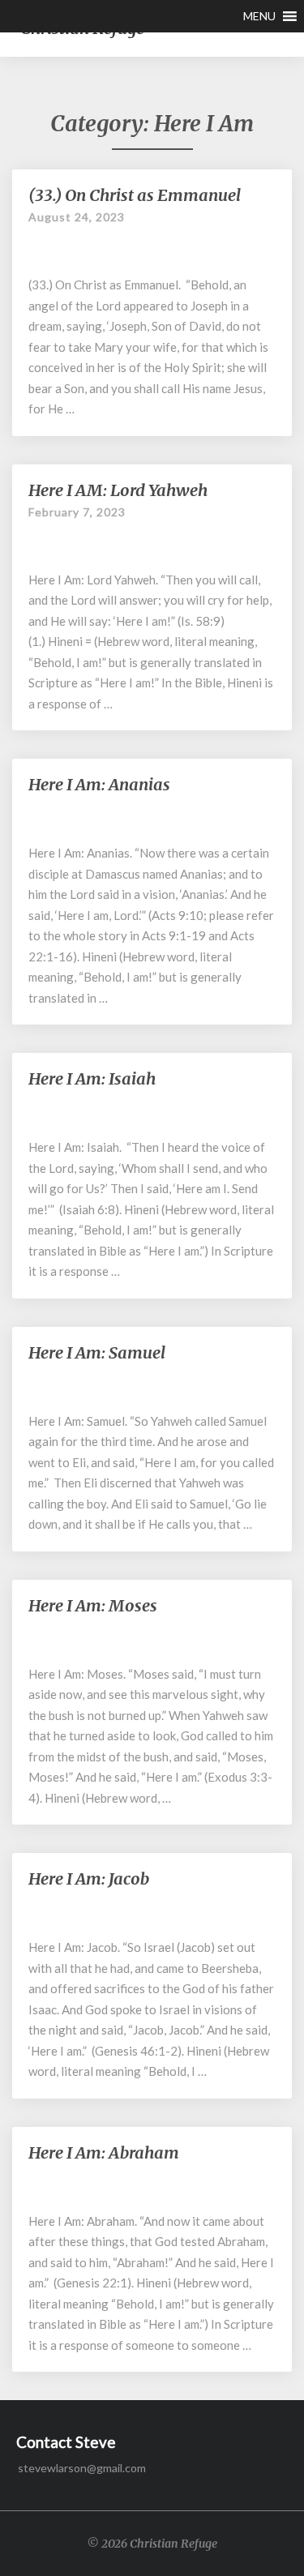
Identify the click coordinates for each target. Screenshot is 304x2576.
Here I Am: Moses (93, 1605)
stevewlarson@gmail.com (82, 2468)
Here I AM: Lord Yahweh (118, 490)
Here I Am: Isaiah (92, 1078)
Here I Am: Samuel (97, 1352)
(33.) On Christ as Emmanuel (135, 195)
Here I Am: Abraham (104, 2152)
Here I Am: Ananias (99, 784)
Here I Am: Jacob (89, 1879)
